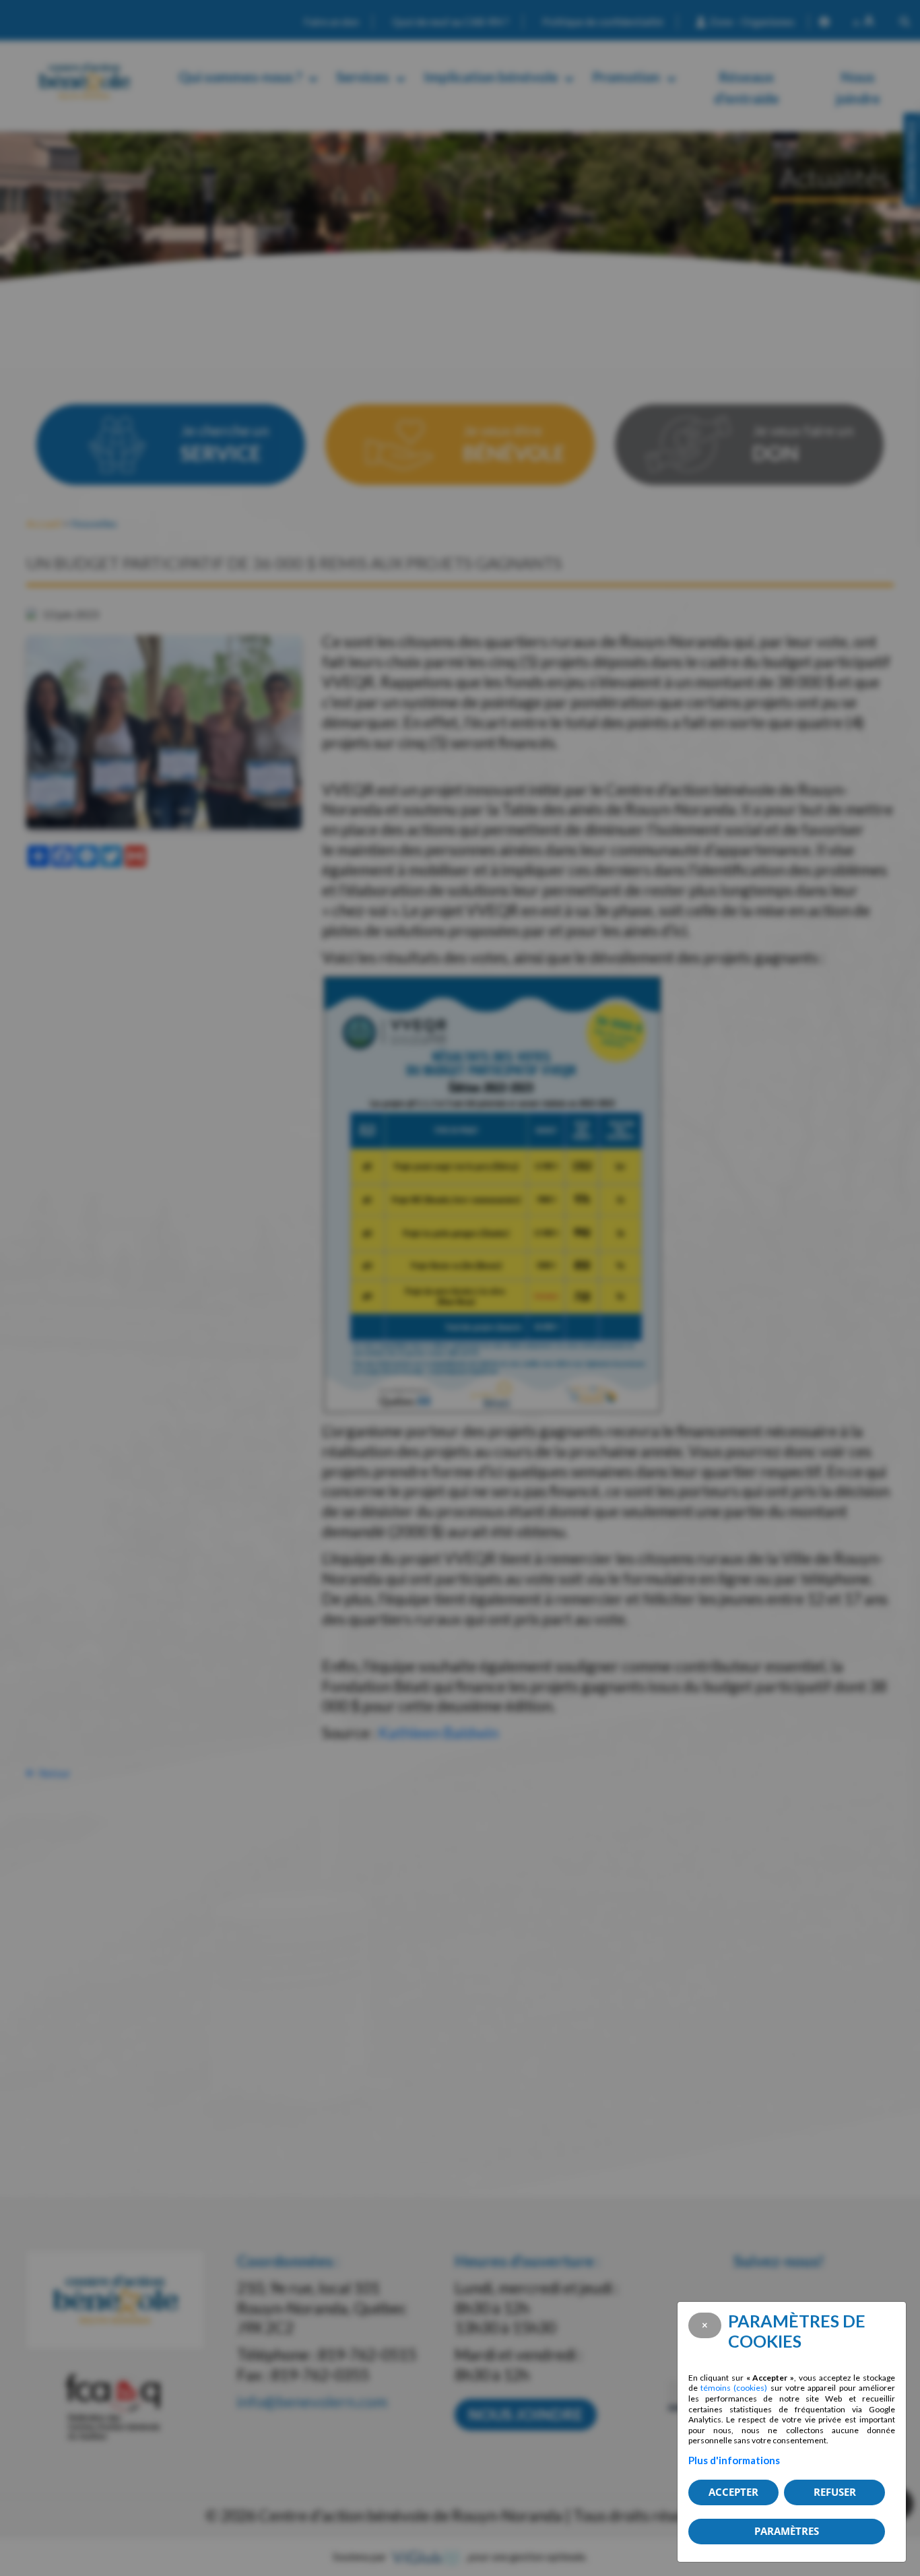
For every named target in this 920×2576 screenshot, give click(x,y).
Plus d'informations (734, 2460)
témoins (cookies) (734, 2388)
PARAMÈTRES (787, 2531)
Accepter (733, 2492)
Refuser (835, 2492)
